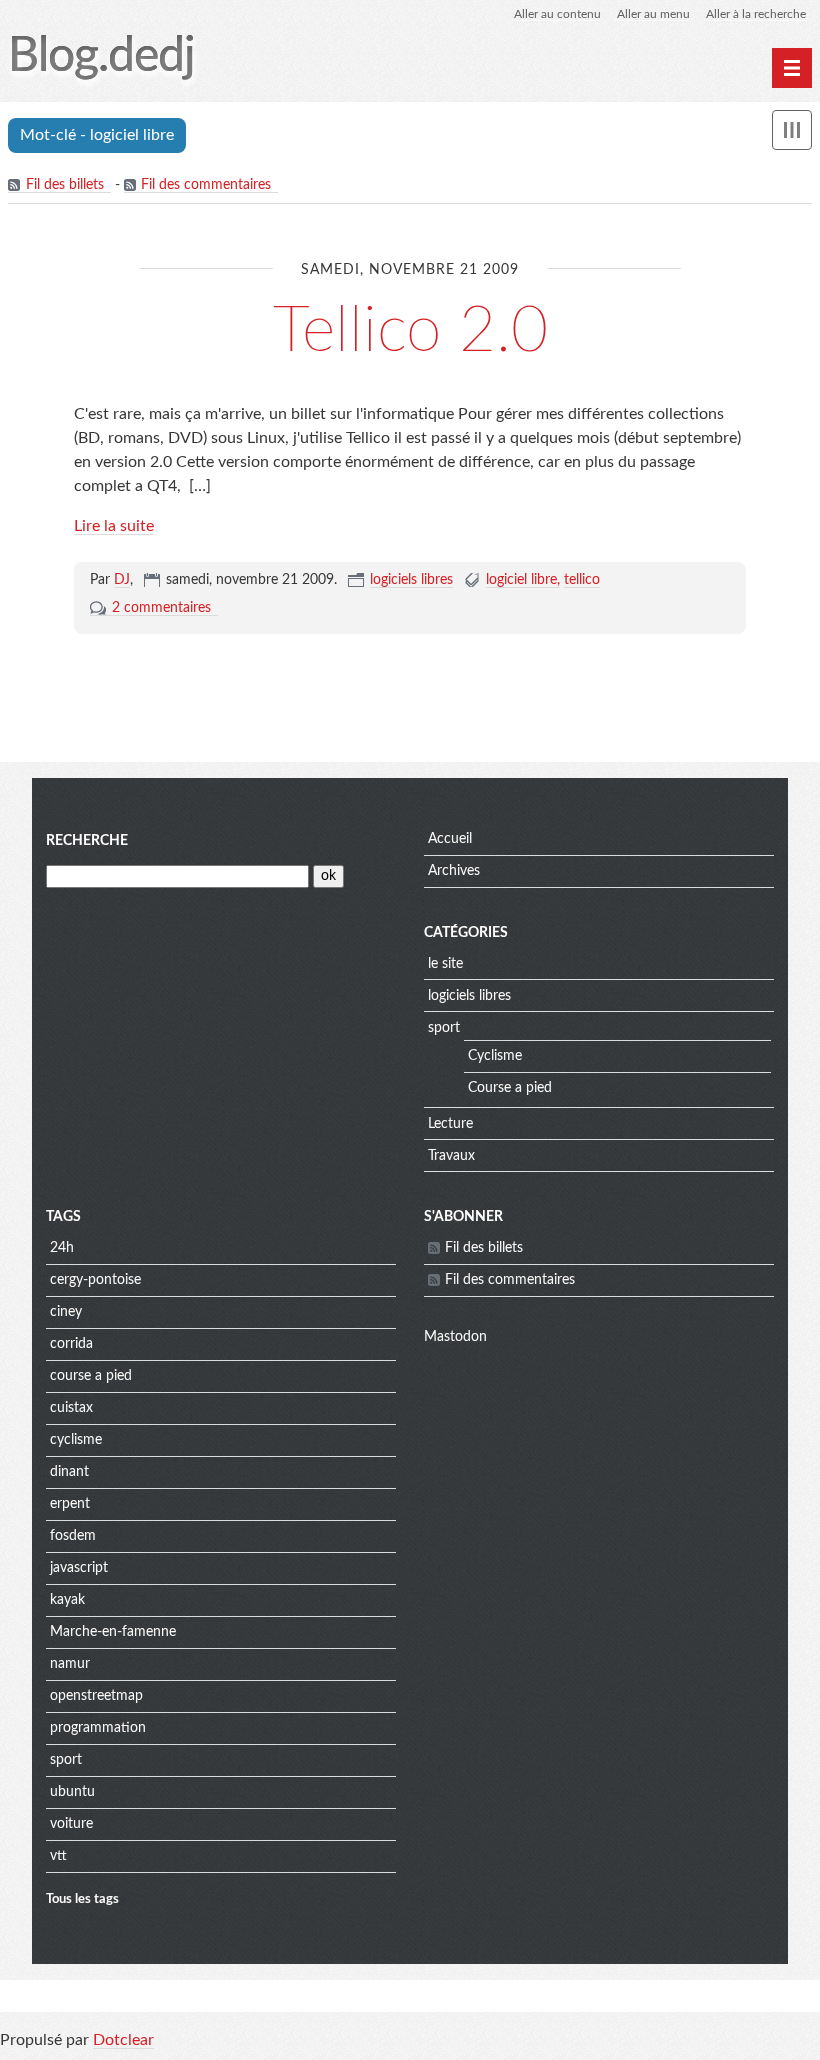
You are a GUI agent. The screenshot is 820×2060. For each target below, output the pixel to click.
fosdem (73, 1536)
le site (445, 964)
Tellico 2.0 (410, 331)
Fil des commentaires (206, 185)
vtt (58, 1856)
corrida (71, 1344)
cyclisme (76, 1440)
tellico (582, 580)
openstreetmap (96, 1696)
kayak (67, 1600)
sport (444, 1028)
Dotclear (123, 2040)
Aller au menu (653, 14)
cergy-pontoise (95, 1280)
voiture (71, 1824)
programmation (98, 1728)
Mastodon (455, 1337)
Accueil (450, 839)
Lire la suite (114, 526)
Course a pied (510, 1088)
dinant (69, 1472)
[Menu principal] (792, 68)
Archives (454, 871)
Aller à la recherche (756, 14)
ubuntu (72, 1792)
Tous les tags (82, 1899)
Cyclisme (495, 1056)
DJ (122, 580)
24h (62, 1248)
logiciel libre (521, 580)
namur (70, 1664)
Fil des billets (65, 185)
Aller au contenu (557, 14)
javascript (79, 1568)
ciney (66, 1312)
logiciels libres (411, 580)
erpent (70, 1504)
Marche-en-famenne (113, 1632)
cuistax (71, 1408)
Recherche (87, 841)
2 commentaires (161, 608)
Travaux (451, 1156)
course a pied (91, 1376)
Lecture (450, 1124)
